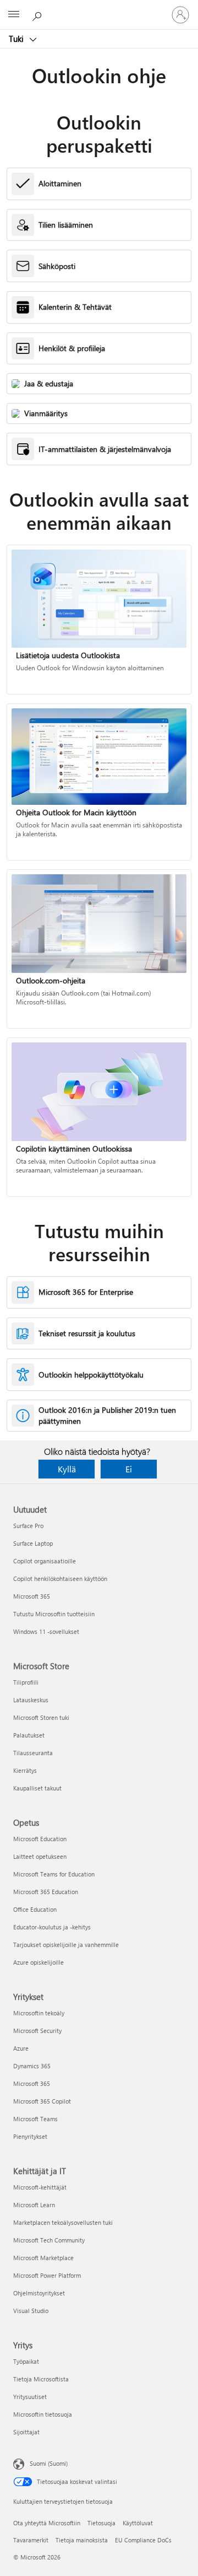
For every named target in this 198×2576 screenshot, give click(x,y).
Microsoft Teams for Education (54, 1874)
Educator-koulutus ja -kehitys (52, 1927)
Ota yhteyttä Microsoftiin (47, 2523)
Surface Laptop (33, 1543)
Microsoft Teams (35, 2119)
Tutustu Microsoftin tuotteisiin (54, 1614)
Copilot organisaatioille (45, 1561)
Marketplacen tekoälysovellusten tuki (63, 2222)
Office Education (35, 1909)
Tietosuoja (101, 2523)
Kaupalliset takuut (37, 1788)
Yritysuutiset (30, 2397)
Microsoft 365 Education (46, 1892)
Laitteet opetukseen (40, 1856)
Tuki (17, 39)
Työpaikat (26, 2361)
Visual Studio (31, 2311)
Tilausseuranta (33, 1753)
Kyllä (67, 1469)
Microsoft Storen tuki (41, 1717)
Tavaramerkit (31, 2540)
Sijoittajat (26, 2432)
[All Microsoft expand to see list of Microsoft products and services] (14, 15)
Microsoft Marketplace (43, 2258)
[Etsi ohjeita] (38, 14)
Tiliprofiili (26, 1682)
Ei (129, 1469)
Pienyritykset (30, 2136)
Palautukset (29, 1735)
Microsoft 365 (32, 1596)
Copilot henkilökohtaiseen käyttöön (60, 1579)
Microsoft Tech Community (49, 2240)
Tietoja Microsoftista (41, 2379)
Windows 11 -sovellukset (46, 1631)
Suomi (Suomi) (49, 2463)
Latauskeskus (31, 1700)
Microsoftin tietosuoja (43, 2414)
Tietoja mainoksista (82, 2540)
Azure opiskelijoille (38, 1962)
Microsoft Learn (34, 2205)
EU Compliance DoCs (143, 2540)
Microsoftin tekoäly (39, 2013)
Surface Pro (28, 1526)
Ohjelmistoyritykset (39, 2293)
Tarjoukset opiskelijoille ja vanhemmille (66, 1945)
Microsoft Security (37, 2031)
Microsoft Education (40, 1839)
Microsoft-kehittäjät (40, 2187)
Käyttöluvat (138, 2523)
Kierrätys (25, 1770)
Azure (21, 2048)
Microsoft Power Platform (47, 2275)
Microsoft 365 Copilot (42, 2101)
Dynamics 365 (32, 2066)
